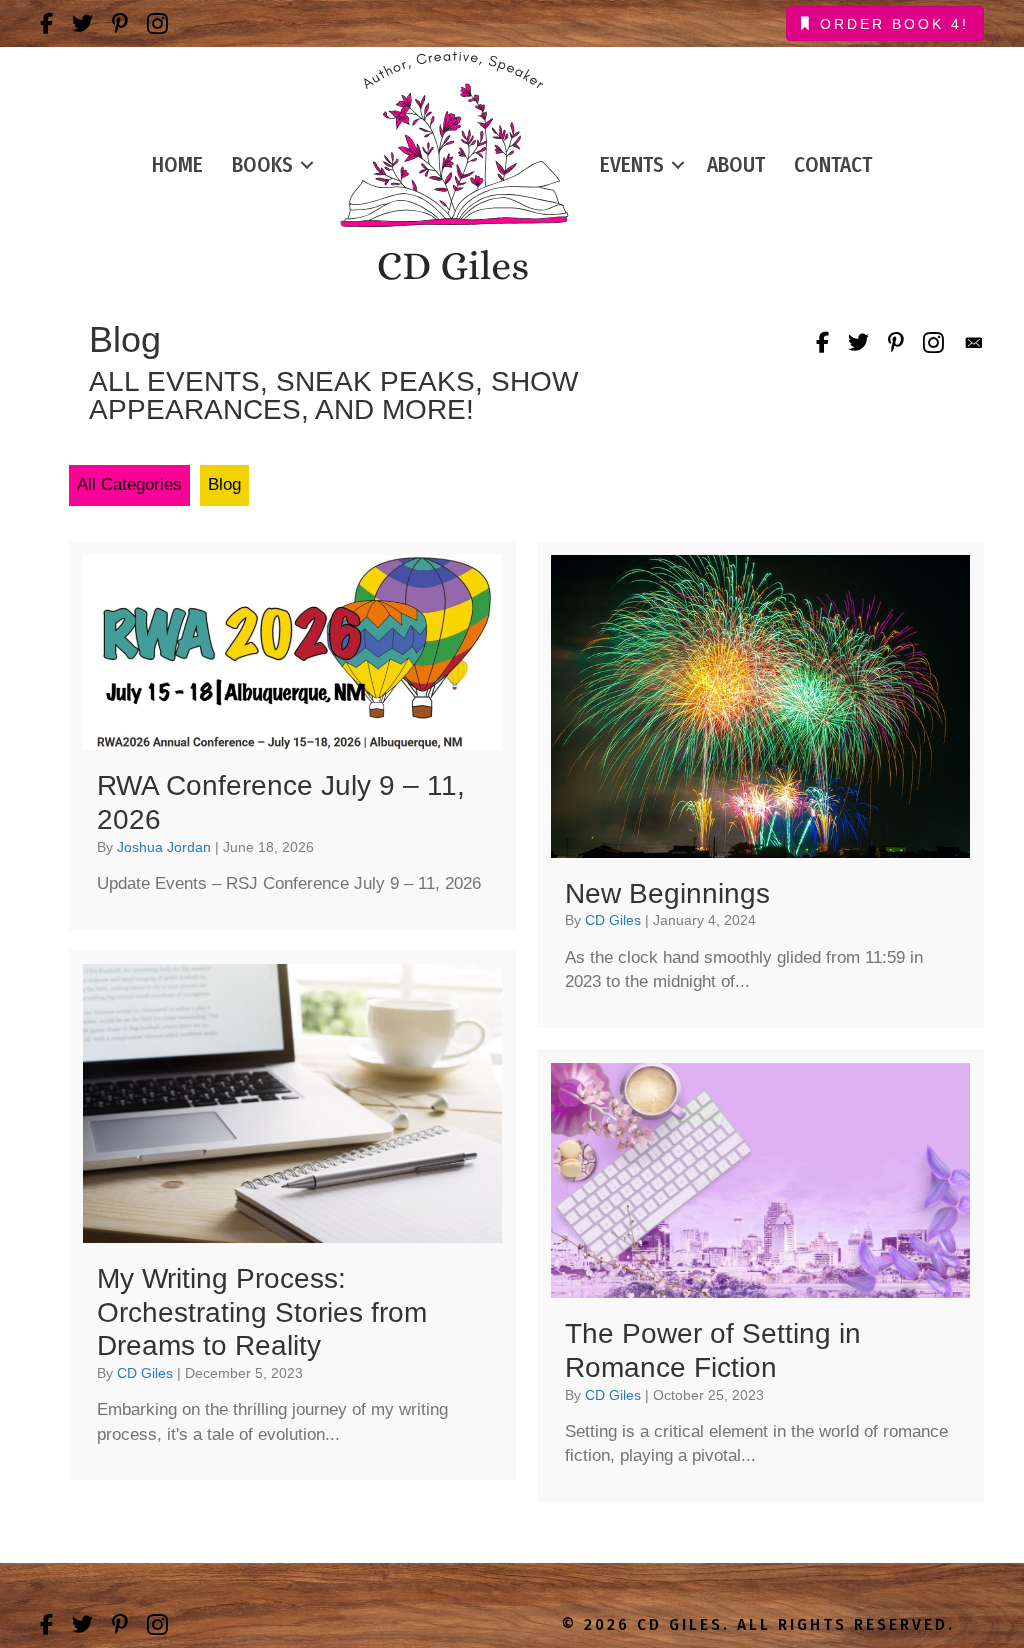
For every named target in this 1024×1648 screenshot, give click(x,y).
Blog (224, 484)
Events (632, 165)
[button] (307, 165)
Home (177, 165)
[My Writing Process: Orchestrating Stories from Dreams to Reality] (292, 1215)
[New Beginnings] (760, 784)
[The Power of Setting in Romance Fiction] (760, 1275)
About (736, 165)
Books (262, 165)
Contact (833, 165)
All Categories (129, 484)
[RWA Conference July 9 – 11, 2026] (292, 735)
